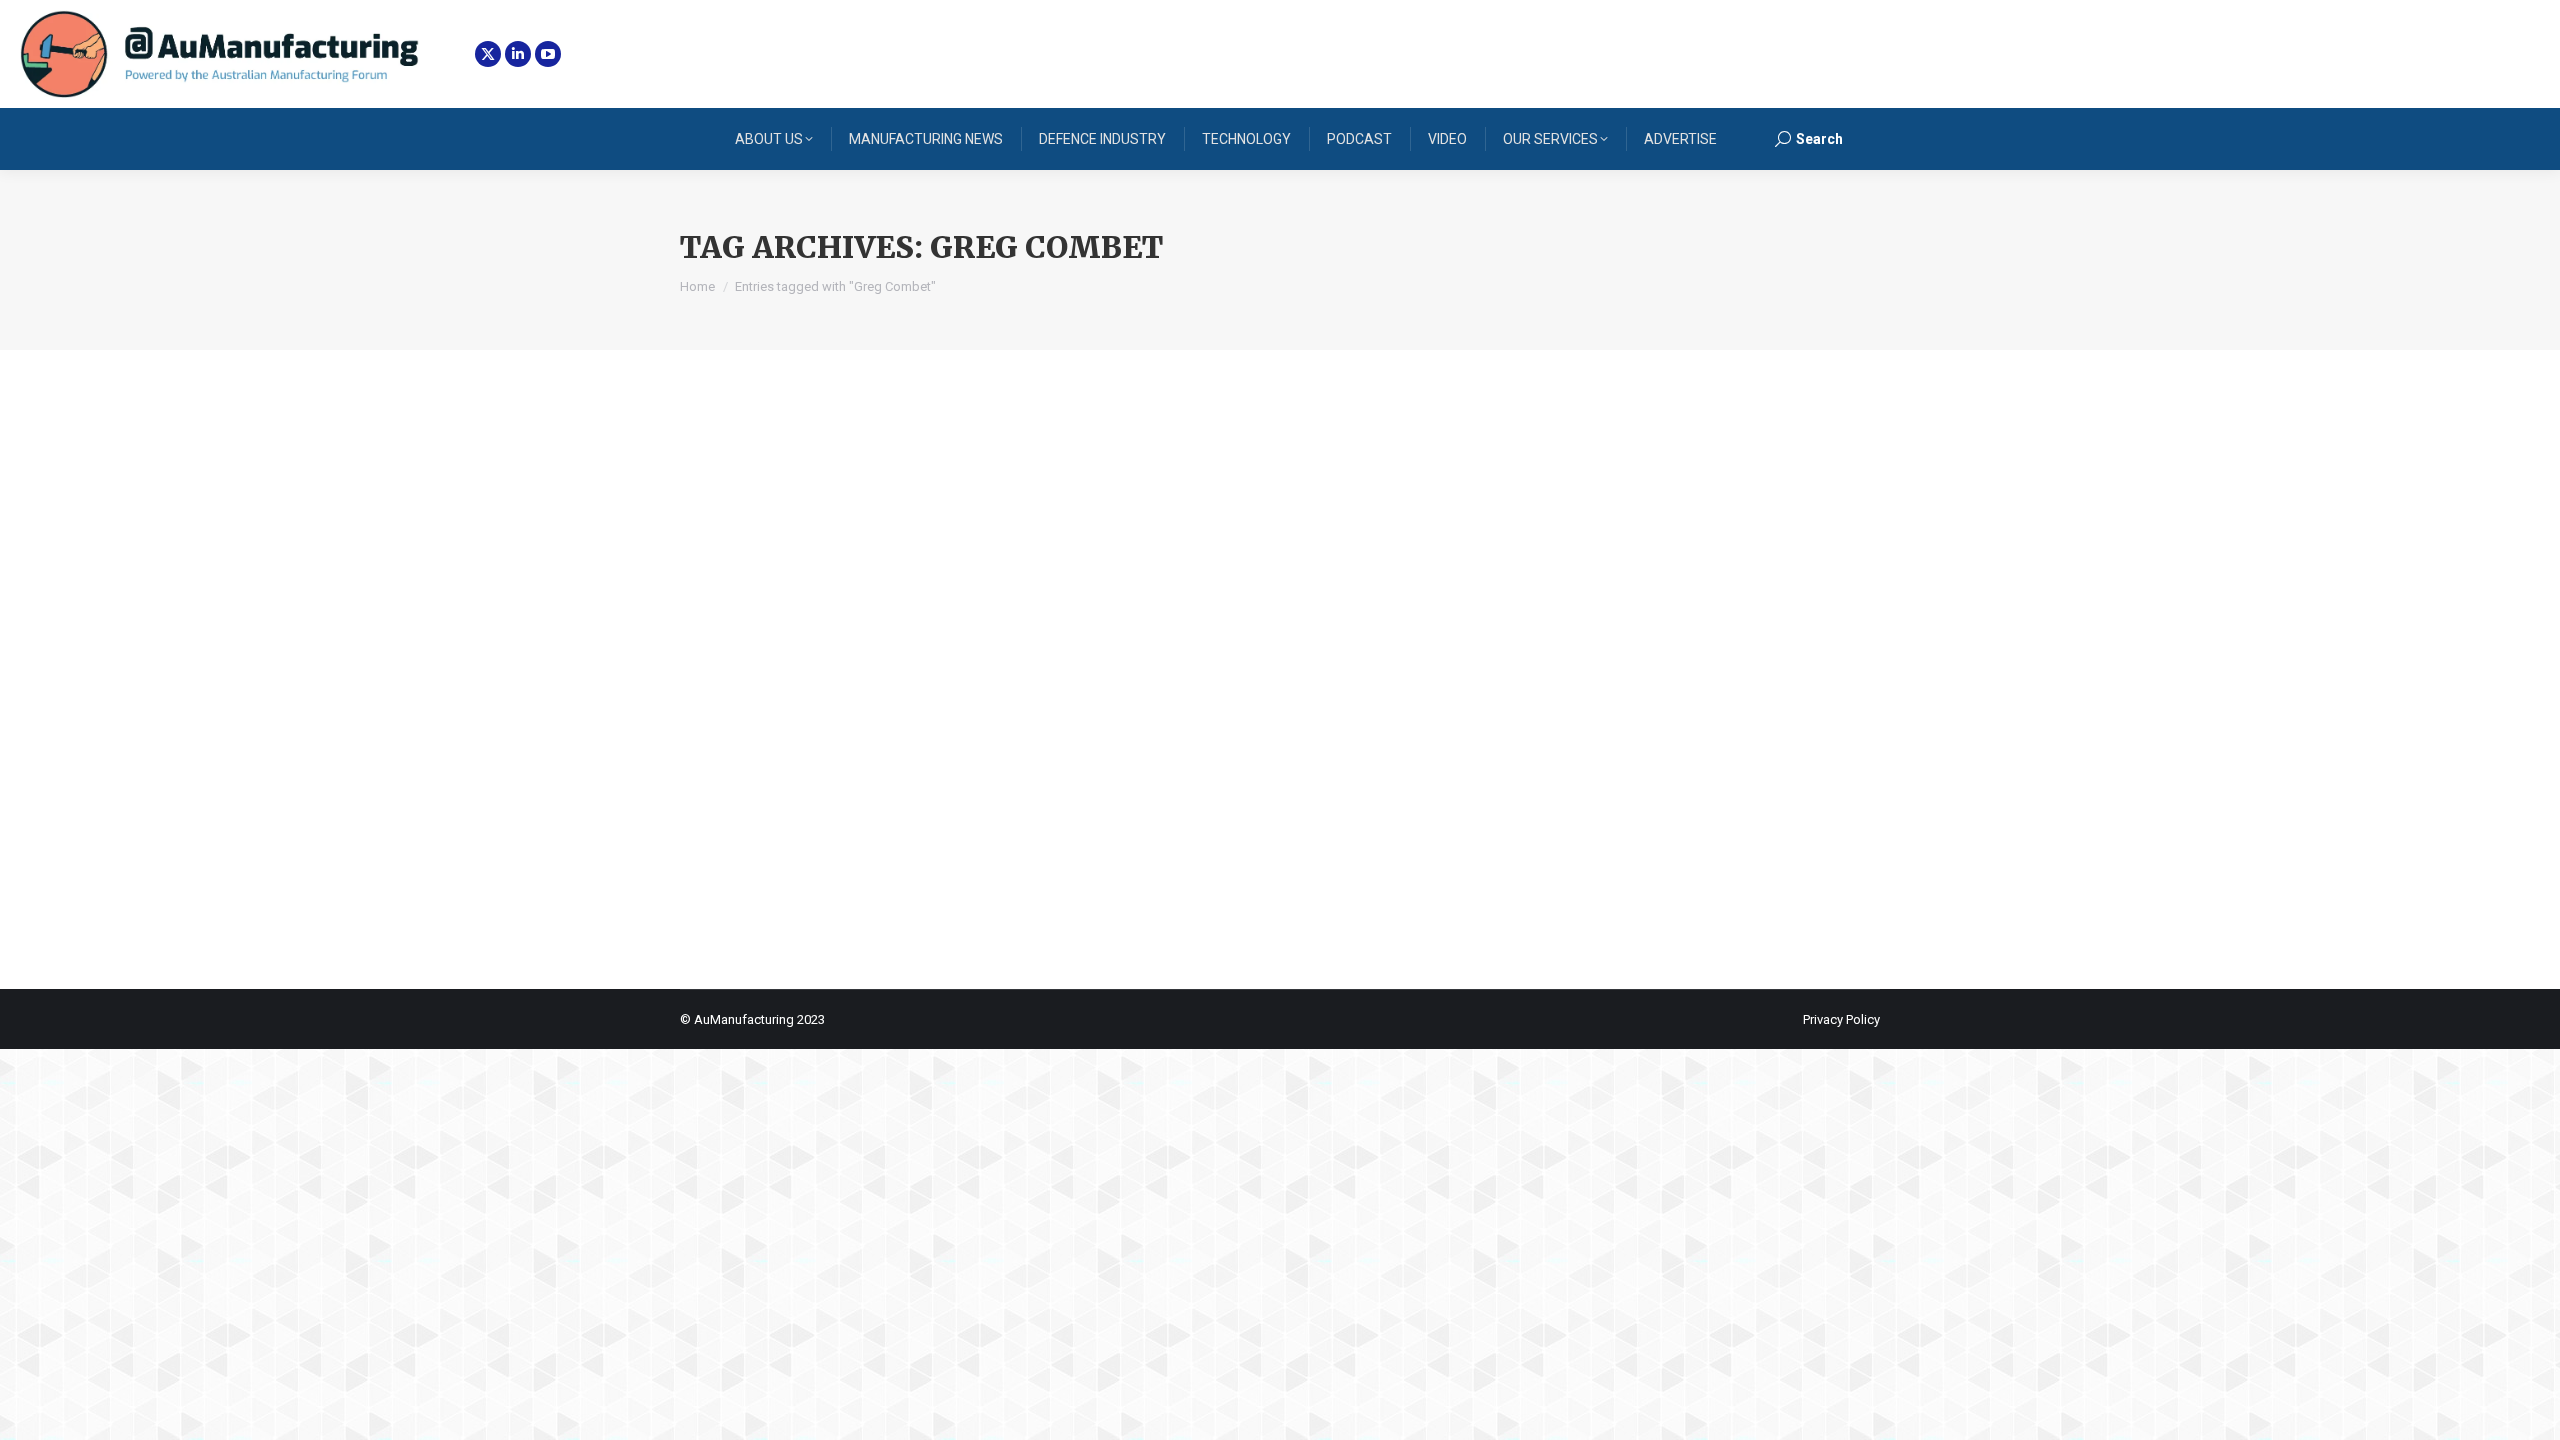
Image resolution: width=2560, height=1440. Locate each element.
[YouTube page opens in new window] (548, 54)
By (889, 796)
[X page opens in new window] (488, 54)
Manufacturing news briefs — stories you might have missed (1030, 759)
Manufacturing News (765, 796)
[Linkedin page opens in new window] (518, 54)
